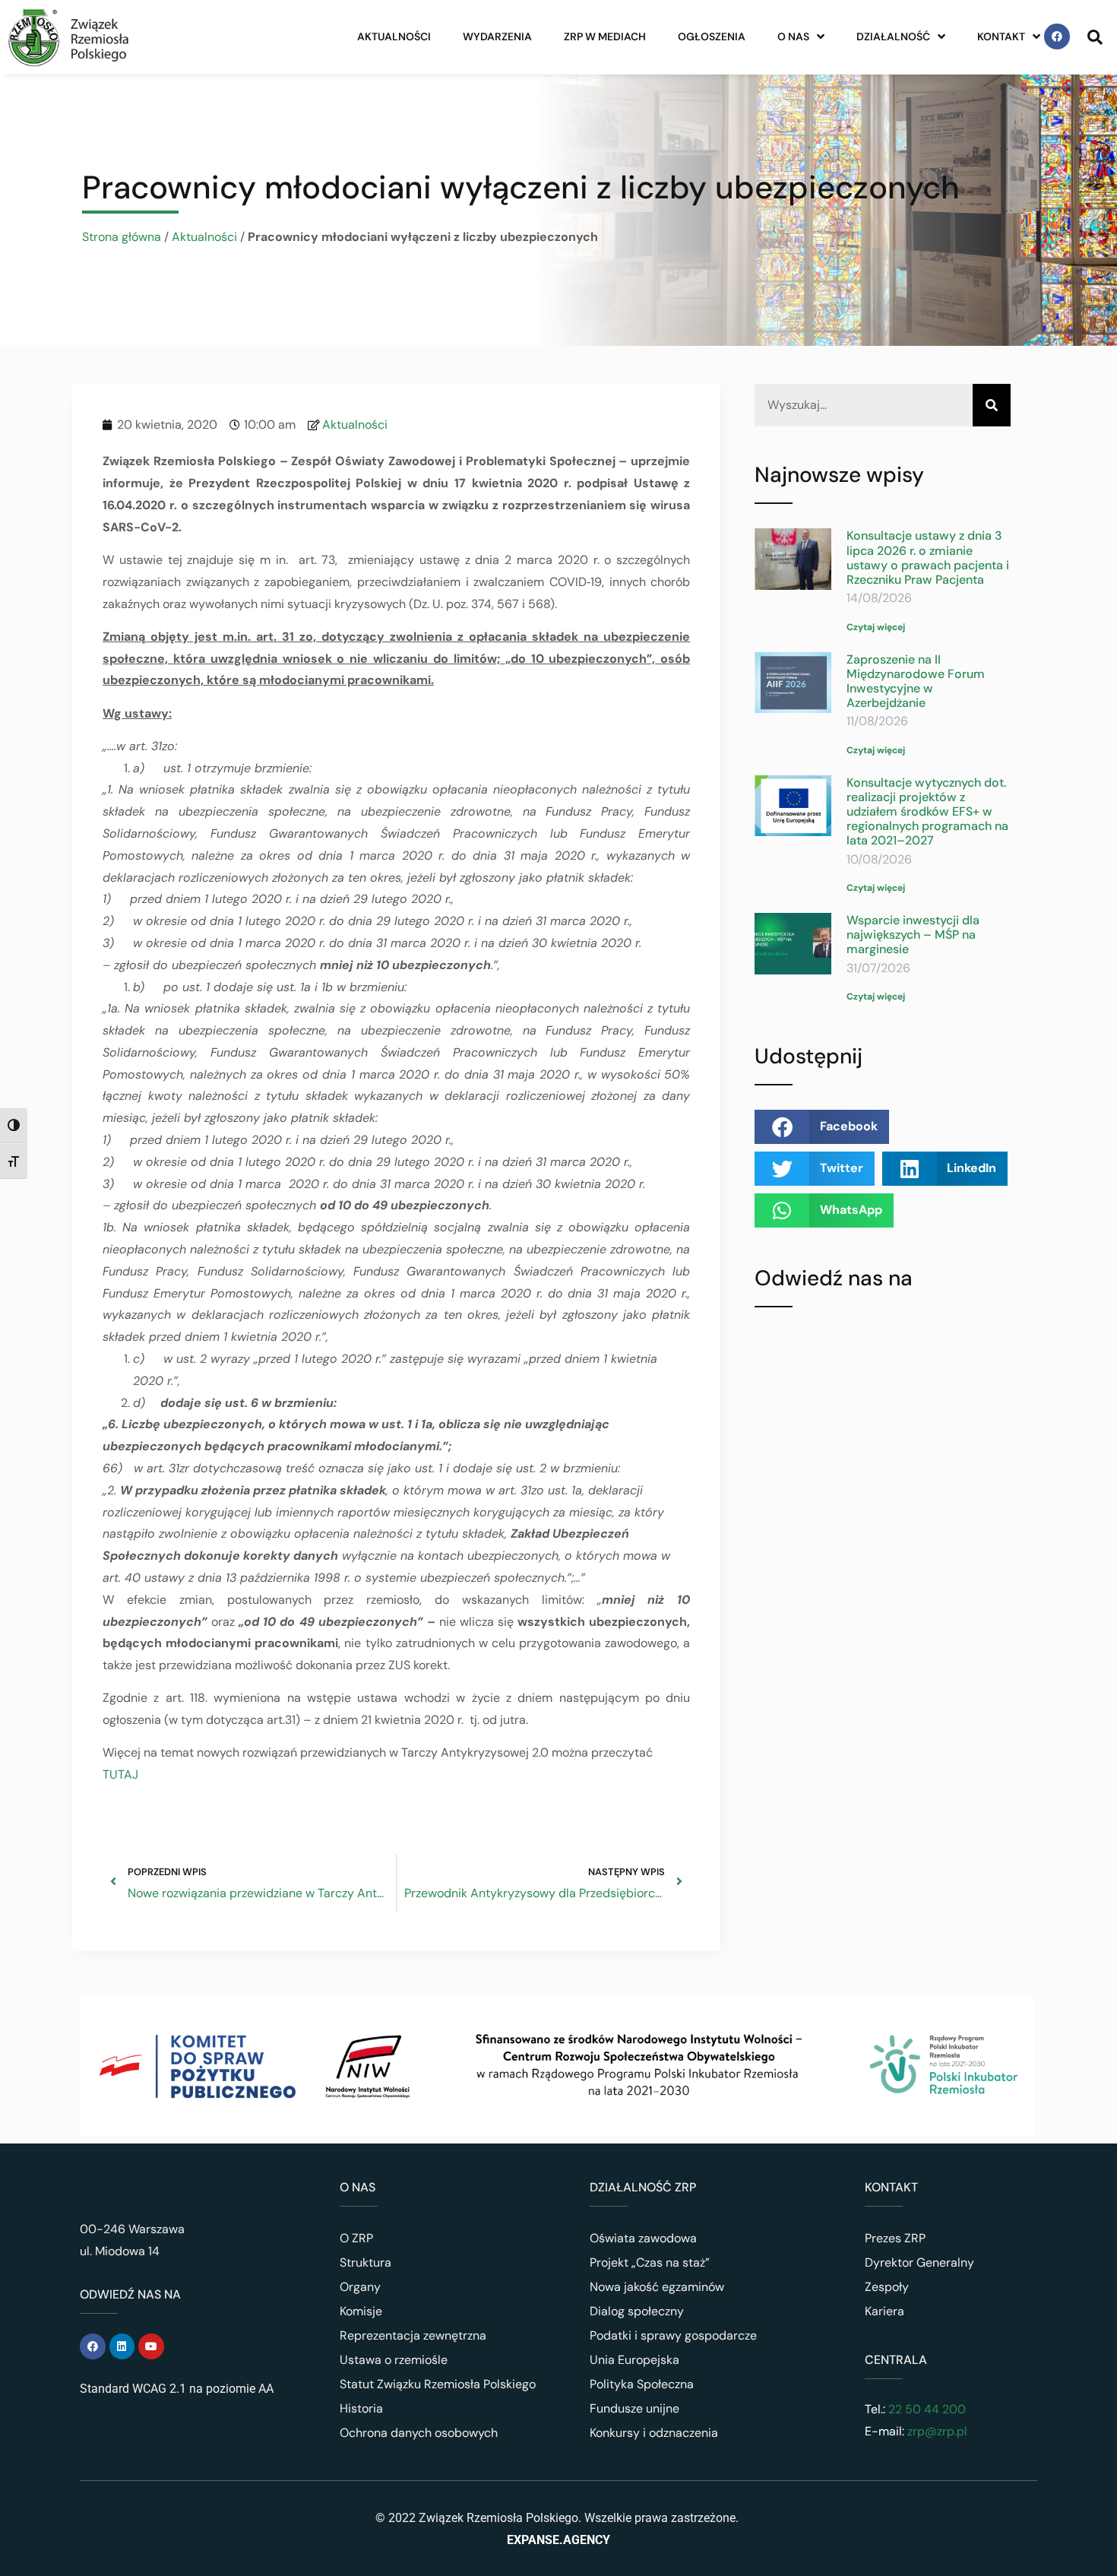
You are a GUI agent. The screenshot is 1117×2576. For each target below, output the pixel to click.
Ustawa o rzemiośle (394, 2360)
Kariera (884, 2311)
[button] (822, 1127)
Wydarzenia (497, 36)
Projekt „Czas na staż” (650, 2262)
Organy (360, 2287)
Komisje (361, 2311)
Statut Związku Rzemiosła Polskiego (438, 2384)
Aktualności (394, 36)
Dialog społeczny (637, 2311)
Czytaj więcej (876, 627)
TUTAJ (120, 1774)
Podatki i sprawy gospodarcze (673, 2335)
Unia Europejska (634, 2360)
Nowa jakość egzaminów (657, 2287)
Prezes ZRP (895, 2238)
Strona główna (122, 237)
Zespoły (887, 2287)
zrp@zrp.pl (937, 2431)
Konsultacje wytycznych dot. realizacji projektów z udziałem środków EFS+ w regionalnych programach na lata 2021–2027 (927, 812)
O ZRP (356, 2238)
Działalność (893, 36)
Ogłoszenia (712, 36)
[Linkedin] (122, 2346)
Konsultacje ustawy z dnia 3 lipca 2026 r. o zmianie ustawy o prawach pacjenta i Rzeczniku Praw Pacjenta (928, 558)
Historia (361, 2408)
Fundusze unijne (634, 2408)
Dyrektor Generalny (919, 2262)
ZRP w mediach (605, 36)
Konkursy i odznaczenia (654, 2433)
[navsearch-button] (1095, 36)
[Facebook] (1057, 36)
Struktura (365, 2262)
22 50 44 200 (926, 2409)
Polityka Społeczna (642, 2384)
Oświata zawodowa (643, 2238)
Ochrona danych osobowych (419, 2433)
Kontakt (1001, 36)
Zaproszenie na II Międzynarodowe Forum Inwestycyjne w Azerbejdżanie (916, 681)
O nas (793, 36)
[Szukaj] (992, 406)
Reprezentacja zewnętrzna (413, 2335)
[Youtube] (151, 2346)
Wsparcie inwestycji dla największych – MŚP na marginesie (913, 935)
